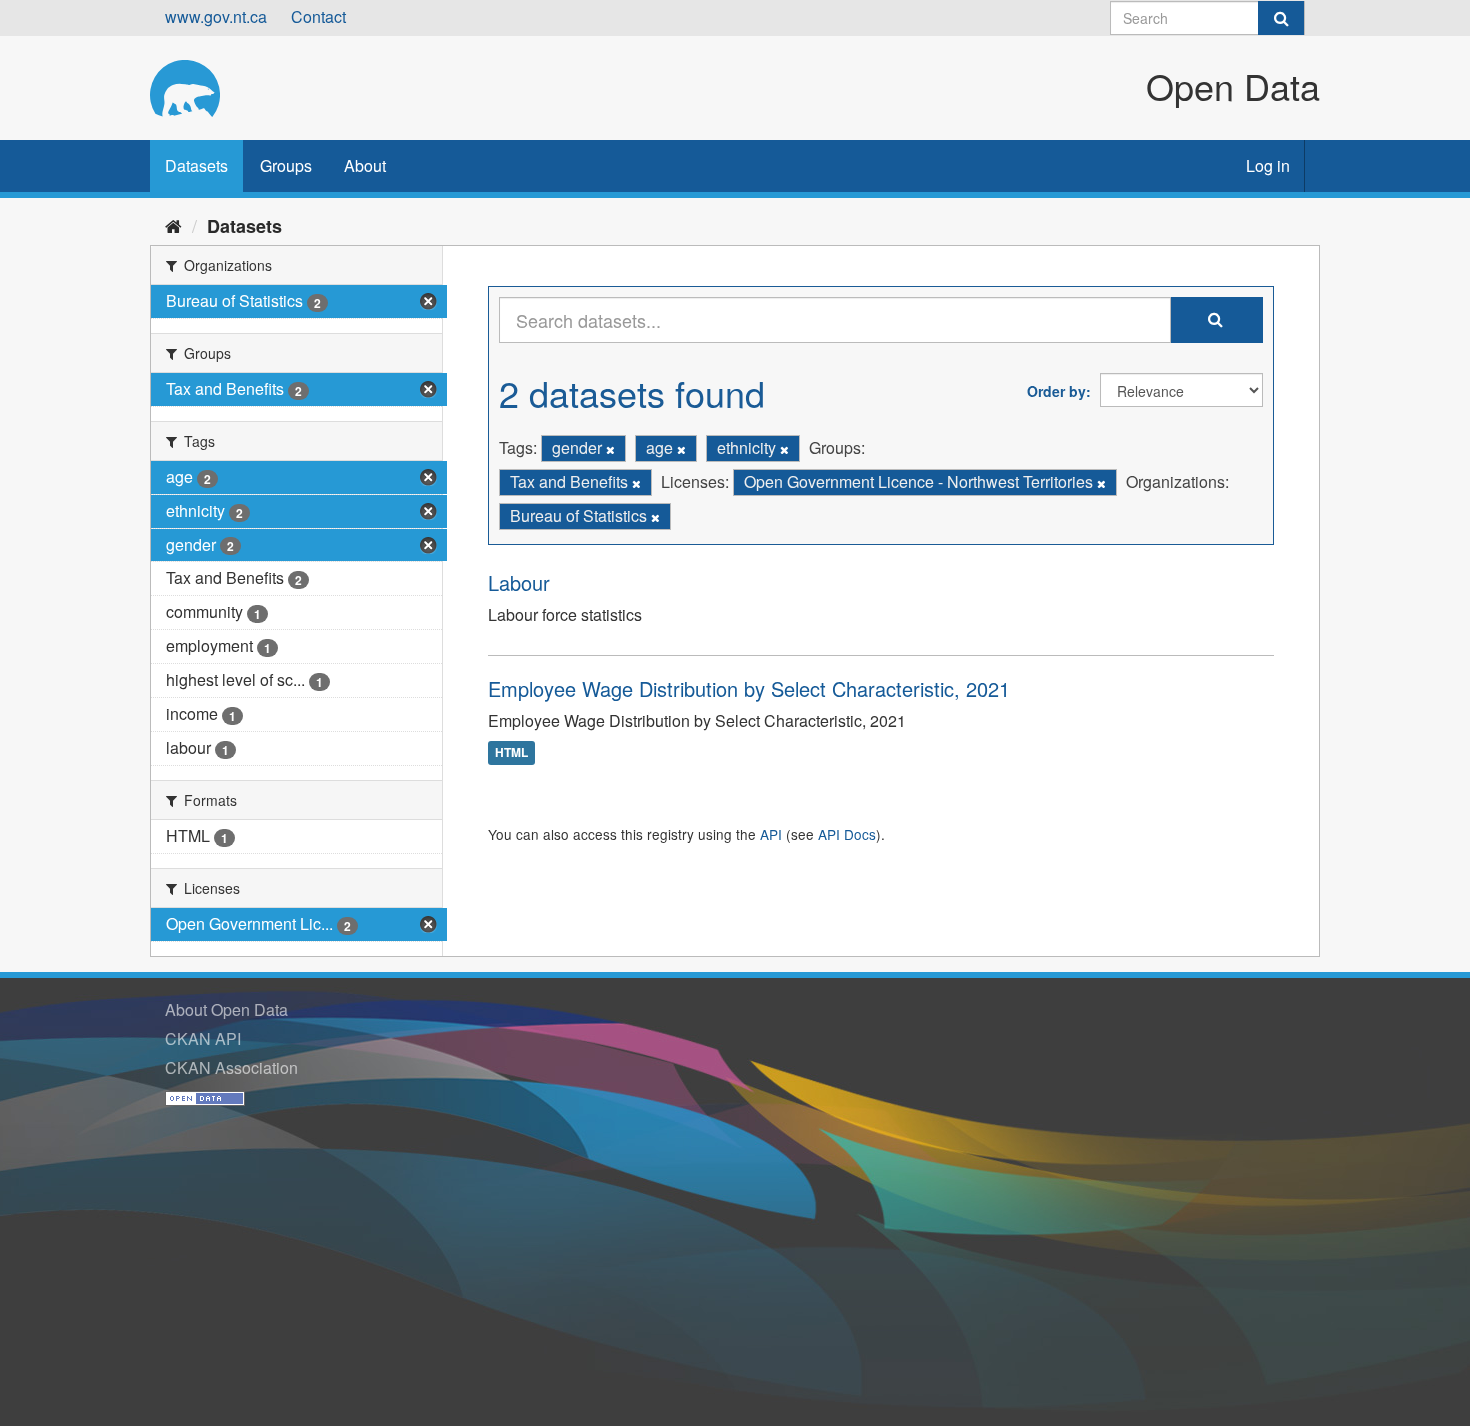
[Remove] (610, 449)
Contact (318, 16)
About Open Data (226, 1009)
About (365, 165)
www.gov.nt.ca (216, 16)
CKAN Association (231, 1067)
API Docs (847, 834)
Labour (519, 582)
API (771, 834)
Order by (1056, 391)
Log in (1268, 165)
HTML (511, 752)
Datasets (196, 165)
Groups (286, 165)
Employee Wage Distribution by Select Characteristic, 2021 (749, 688)
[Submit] (1281, 18)
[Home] (173, 225)
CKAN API (203, 1038)
